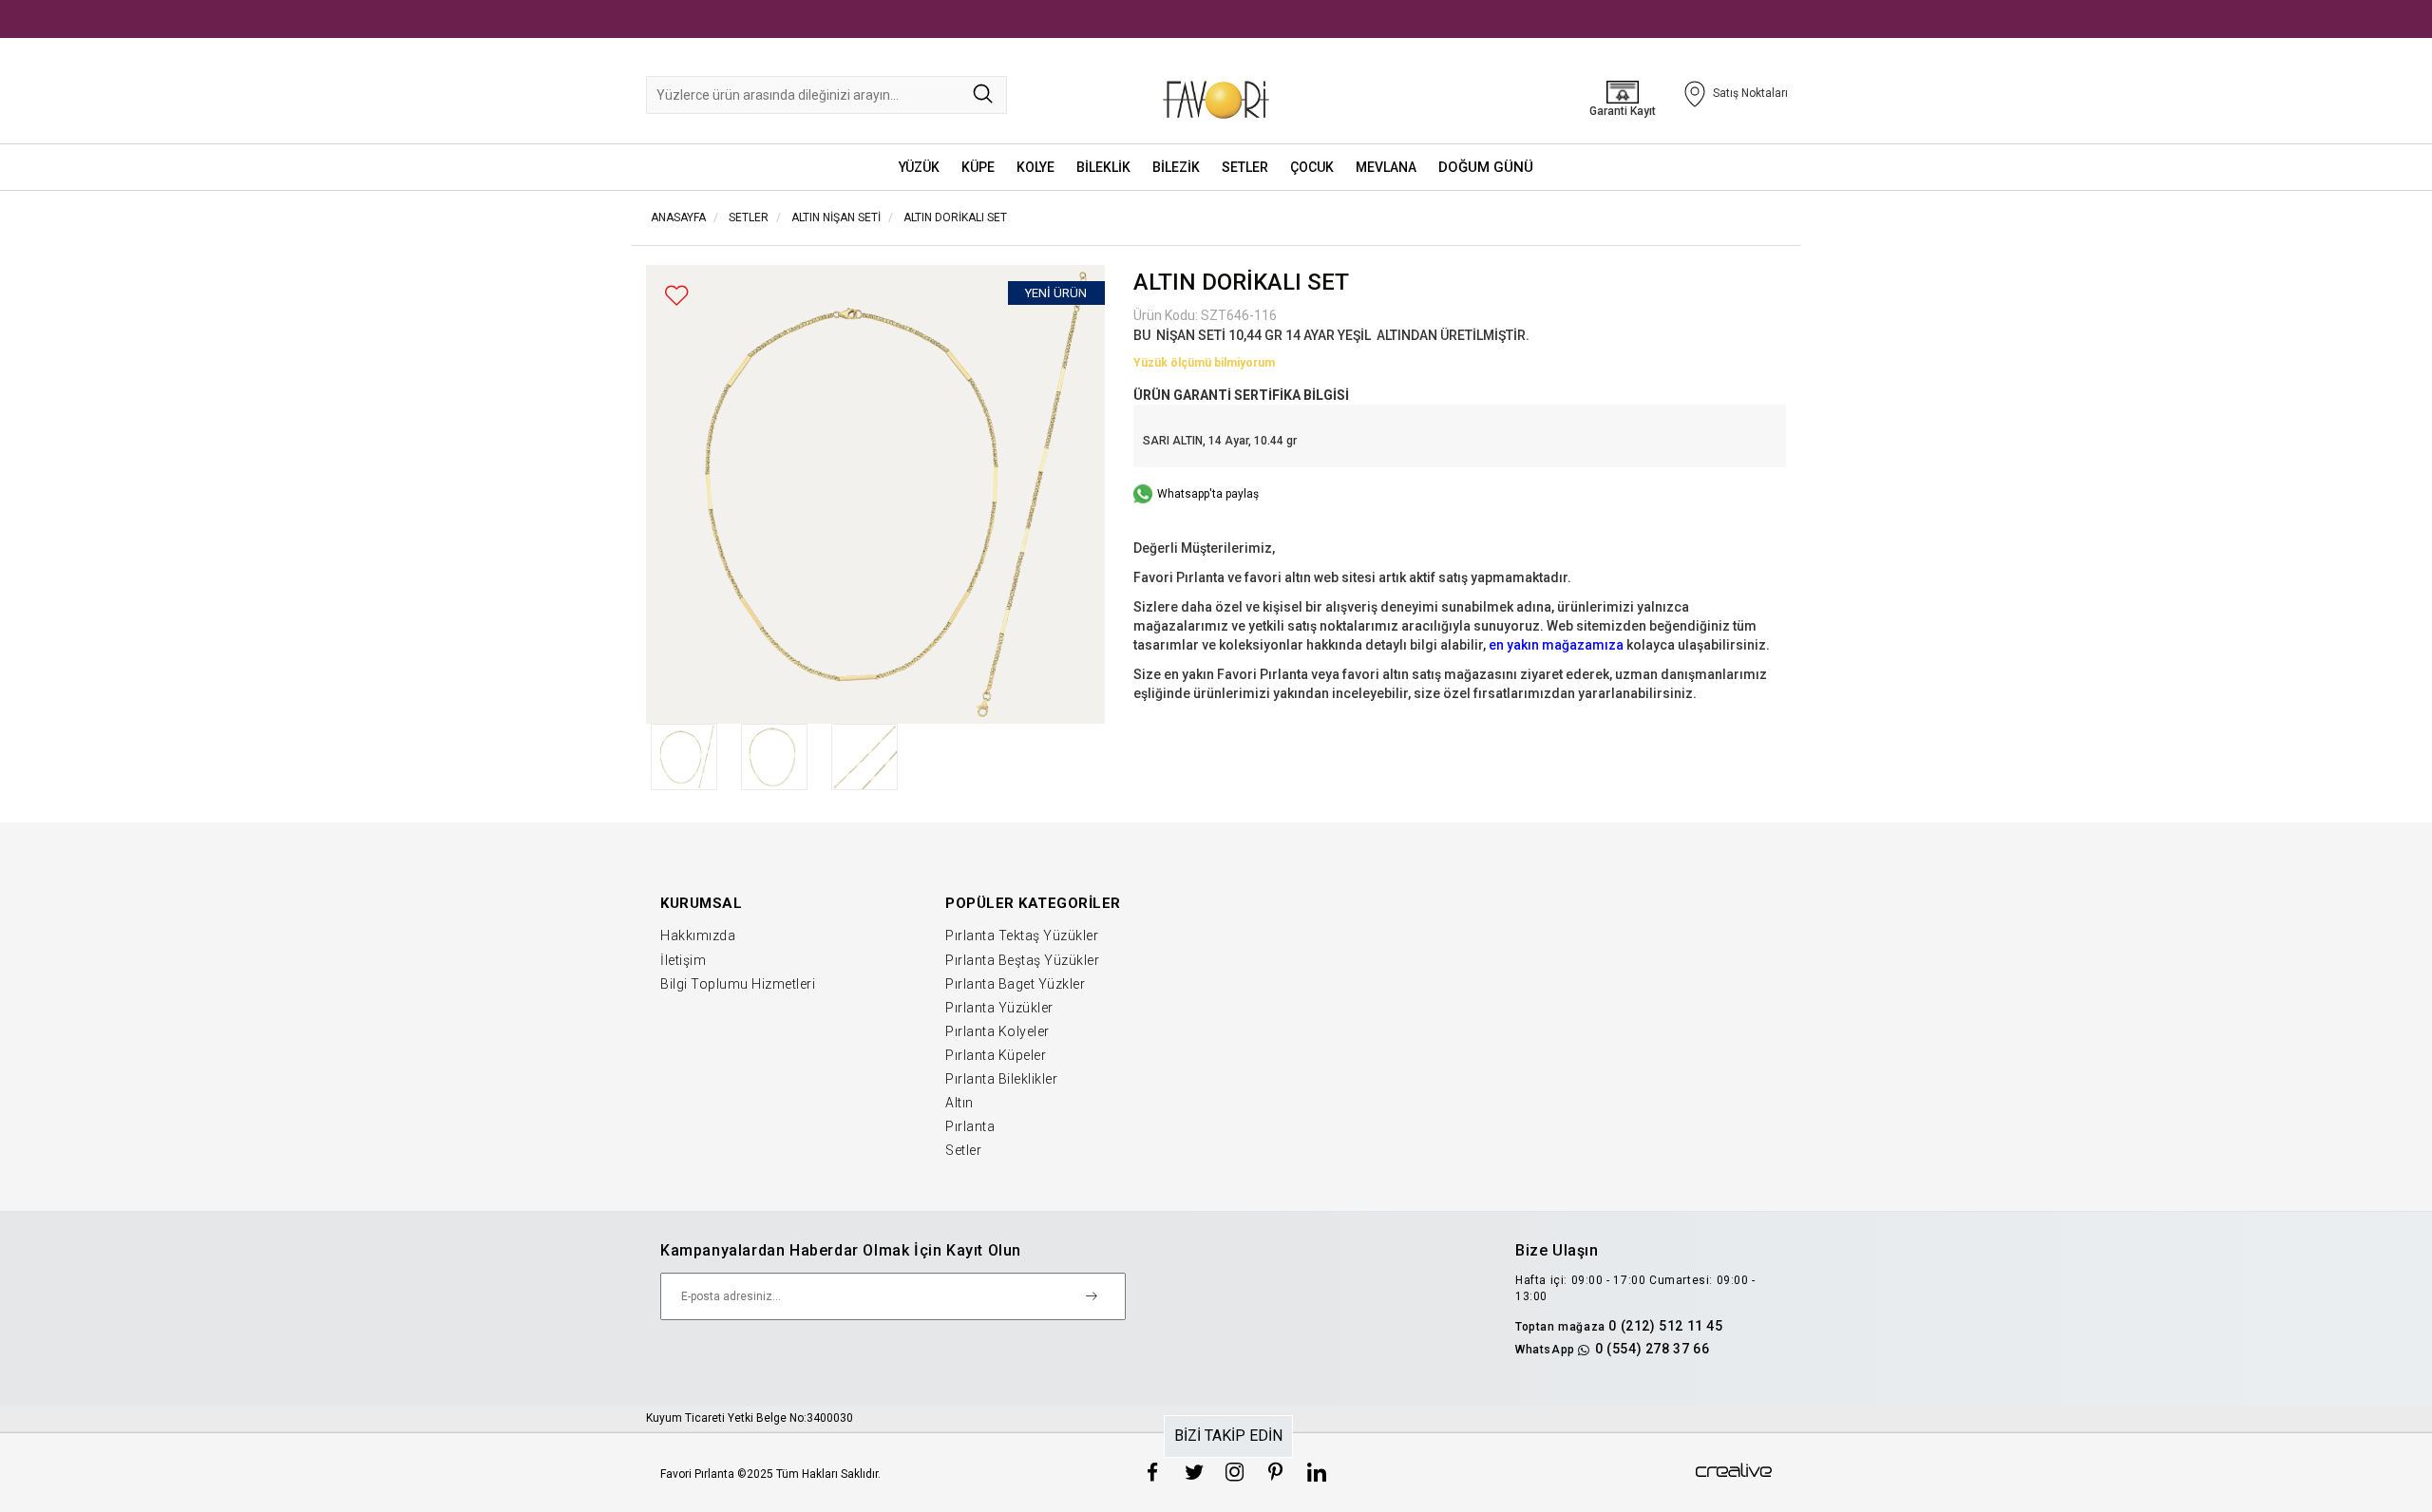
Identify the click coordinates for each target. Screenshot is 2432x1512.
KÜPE (978, 167)
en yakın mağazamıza (1556, 645)
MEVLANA (1386, 167)
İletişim (683, 960)
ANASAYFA (678, 217)
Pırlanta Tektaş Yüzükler (1022, 936)
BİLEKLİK (1103, 167)
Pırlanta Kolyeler (997, 1031)
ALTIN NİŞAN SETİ (836, 217)
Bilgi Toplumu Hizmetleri (738, 984)
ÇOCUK (1312, 167)
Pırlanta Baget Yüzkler (1015, 984)
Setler (963, 1150)
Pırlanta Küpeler (996, 1055)
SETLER (1245, 167)
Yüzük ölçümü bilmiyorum (1204, 363)
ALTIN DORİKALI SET (955, 217)
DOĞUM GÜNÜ (1486, 167)
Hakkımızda (698, 936)
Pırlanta (970, 1126)
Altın (959, 1103)
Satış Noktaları (1750, 93)
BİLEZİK (1176, 167)
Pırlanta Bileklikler (1001, 1079)
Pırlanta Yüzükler (999, 1008)
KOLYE (1035, 167)
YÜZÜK (919, 167)
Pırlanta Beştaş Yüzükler (1022, 960)
